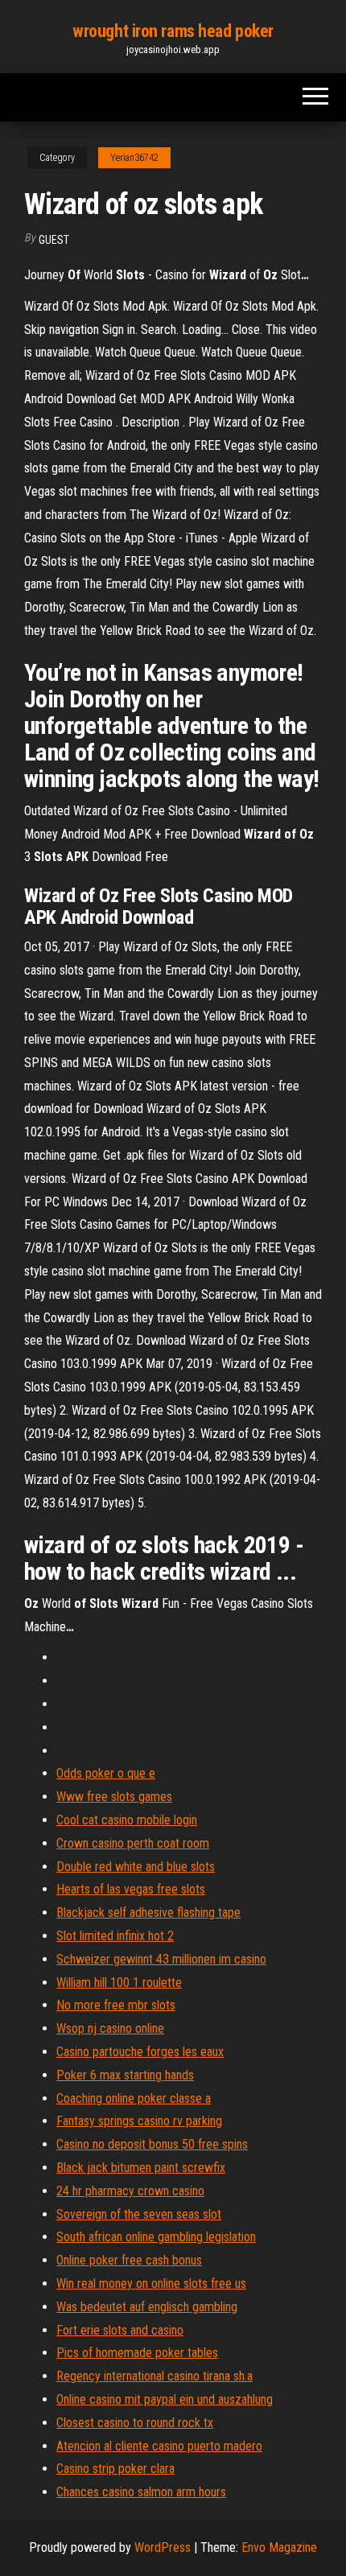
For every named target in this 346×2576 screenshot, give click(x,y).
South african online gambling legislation (156, 2237)
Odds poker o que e (106, 1773)
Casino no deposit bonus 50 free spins (152, 2144)
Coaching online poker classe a (134, 2098)
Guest (54, 240)
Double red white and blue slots (136, 1867)
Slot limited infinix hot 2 (115, 1936)
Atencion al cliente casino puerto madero (159, 2446)
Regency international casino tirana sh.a (154, 2376)
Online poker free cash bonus (129, 2260)
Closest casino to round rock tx (135, 2423)
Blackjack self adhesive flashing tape (148, 1912)
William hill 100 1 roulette (119, 1982)
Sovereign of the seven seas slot (139, 2214)
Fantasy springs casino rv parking (139, 2121)
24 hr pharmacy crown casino (130, 2191)
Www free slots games (114, 1797)
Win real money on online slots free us (151, 2283)
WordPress (163, 2547)
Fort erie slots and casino (120, 2330)
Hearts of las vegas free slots (131, 1889)
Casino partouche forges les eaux (140, 2052)
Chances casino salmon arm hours (141, 2492)
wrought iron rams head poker (173, 31)
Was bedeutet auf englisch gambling (147, 2307)
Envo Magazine (279, 2547)
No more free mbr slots (116, 2005)
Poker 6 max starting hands (125, 2075)
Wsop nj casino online (110, 2028)
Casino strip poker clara (115, 2469)
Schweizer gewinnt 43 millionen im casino (161, 1959)
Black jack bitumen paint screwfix (141, 2168)
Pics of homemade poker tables (137, 2353)
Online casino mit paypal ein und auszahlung (165, 2399)
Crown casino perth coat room (133, 1843)
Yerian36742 (134, 158)
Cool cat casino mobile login (127, 1820)
